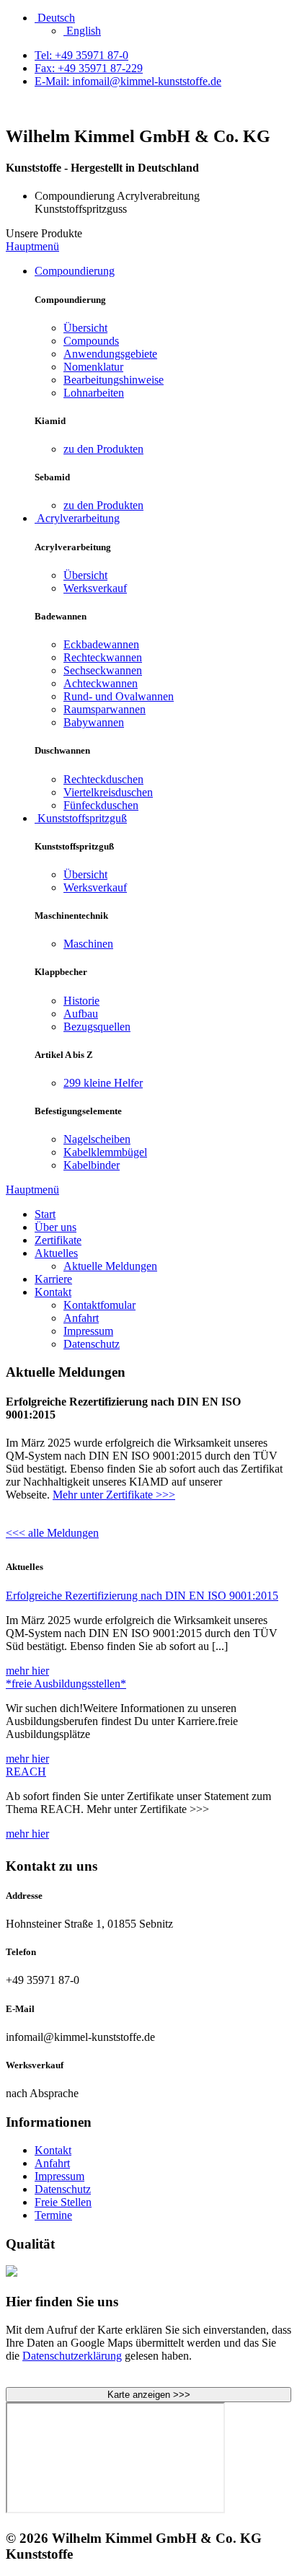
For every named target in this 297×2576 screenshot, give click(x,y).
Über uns (56, 1227)
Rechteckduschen (103, 779)
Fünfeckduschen (101, 805)
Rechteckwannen (103, 657)
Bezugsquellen (97, 1027)
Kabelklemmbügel (105, 1152)
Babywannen (94, 722)
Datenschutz (92, 1344)
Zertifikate (58, 1240)
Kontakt (53, 1292)
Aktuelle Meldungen (110, 1266)
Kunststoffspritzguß (81, 818)
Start (45, 1214)
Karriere (53, 1279)
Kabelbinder (92, 1165)
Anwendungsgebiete (110, 354)
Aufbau (81, 1014)
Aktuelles (56, 1253)
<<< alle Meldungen (52, 1533)
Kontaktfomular (99, 1305)
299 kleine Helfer (103, 1083)
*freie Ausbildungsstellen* (66, 1684)
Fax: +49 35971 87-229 (89, 68)
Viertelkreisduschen (108, 792)
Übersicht (85, 328)
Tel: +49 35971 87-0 (81, 55)
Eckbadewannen (101, 644)
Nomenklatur (93, 367)
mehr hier (27, 1671)
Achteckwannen (101, 683)
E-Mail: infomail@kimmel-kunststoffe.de (128, 81)
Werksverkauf (95, 588)
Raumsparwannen (105, 709)
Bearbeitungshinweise (114, 380)
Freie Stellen (63, 2202)
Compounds (91, 341)
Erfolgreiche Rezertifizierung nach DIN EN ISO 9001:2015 (142, 1596)
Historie (81, 1001)
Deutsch (55, 18)
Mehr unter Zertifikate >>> (114, 1495)
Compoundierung (75, 271)
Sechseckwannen (103, 670)
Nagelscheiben (97, 1139)
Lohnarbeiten (94, 393)
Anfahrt (81, 1318)
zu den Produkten (103, 449)
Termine (53, 2215)
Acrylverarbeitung (77, 518)
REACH (26, 1772)
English (82, 31)
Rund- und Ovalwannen (119, 696)
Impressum (88, 1331)
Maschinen (88, 944)
